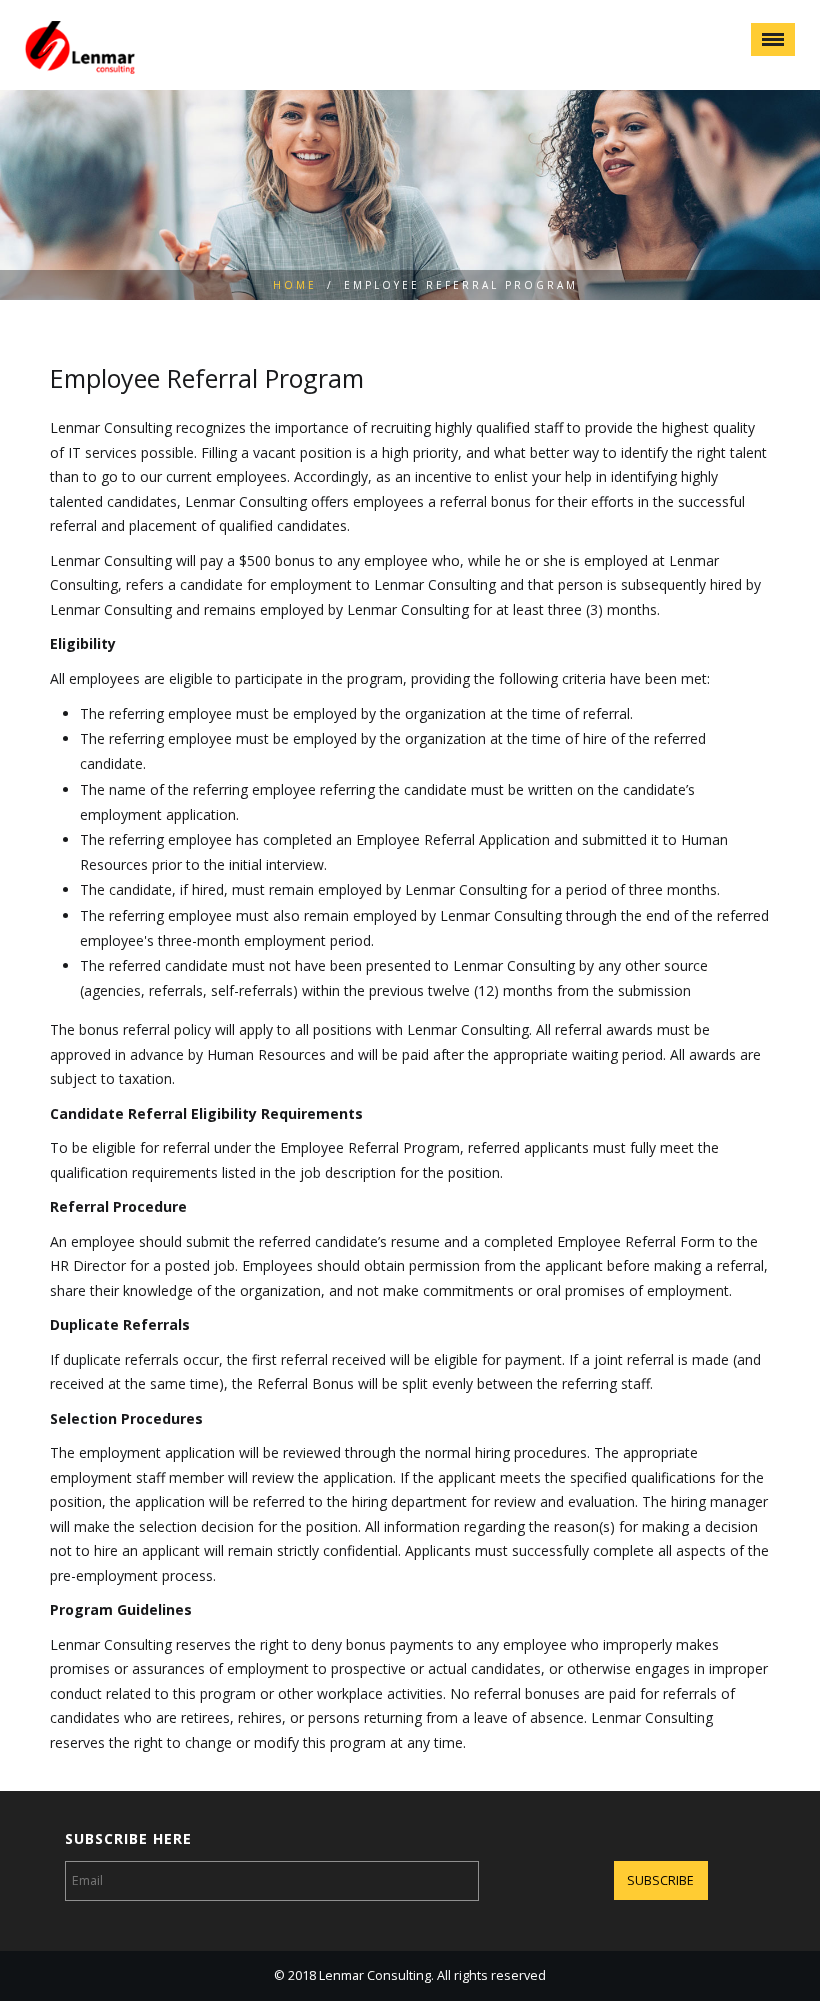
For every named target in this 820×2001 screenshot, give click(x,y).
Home (295, 285)
